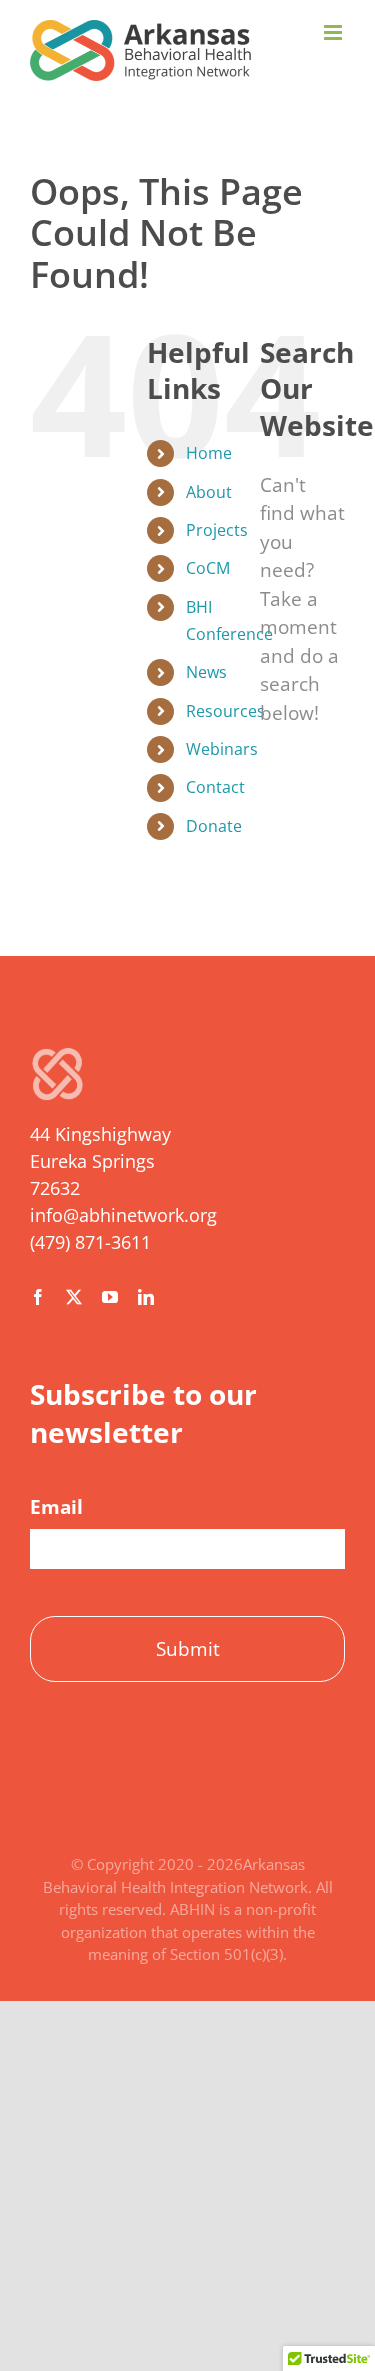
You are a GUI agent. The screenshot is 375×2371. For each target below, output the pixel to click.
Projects (217, 530)
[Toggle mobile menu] (334, 32)
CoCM (208, 568)
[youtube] (110, 1297)
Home (209, 453)
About (209, 492)
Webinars (222, 749)
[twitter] (74, 1297)
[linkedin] (146, 1297)
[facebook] (38, 1297)
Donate (214, 826)
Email (56, 1507)
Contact (215, 787)
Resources (225, 711)
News (206, 672)
